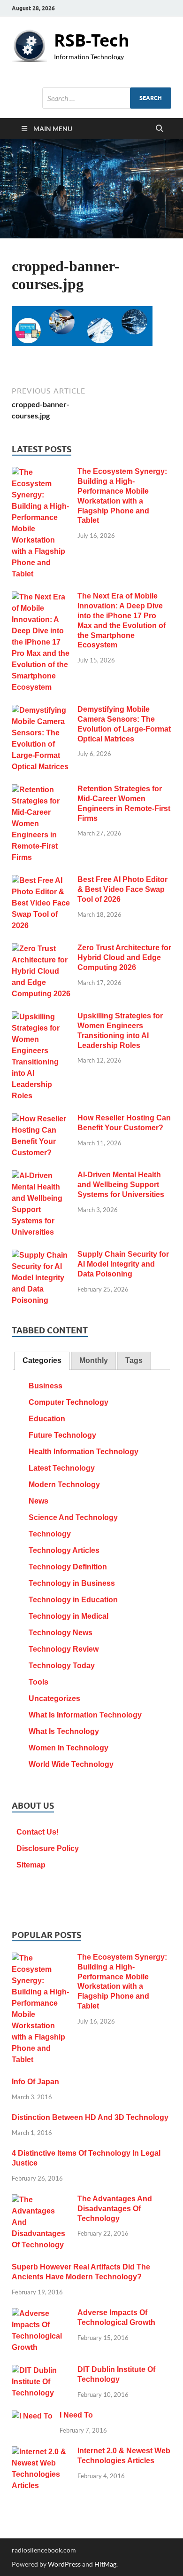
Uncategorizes (54, 1698)
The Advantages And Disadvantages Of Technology (115, 2209)
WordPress (64, 2564)
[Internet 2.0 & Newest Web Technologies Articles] (41, 2452)
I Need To (76, 2415)
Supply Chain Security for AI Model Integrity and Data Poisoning (123, 1264)
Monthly (94, 1360)
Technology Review (64, 1649)
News (38, 1501)
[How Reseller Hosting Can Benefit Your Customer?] (41, 1119)
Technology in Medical (69, 1616)
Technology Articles (64, 1550)
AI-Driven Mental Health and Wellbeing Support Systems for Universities (121, 1185)
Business (46, 1386)
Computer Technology (69, 1402)
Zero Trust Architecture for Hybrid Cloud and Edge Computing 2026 (124, 957)
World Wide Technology (71, 1764)
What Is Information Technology (85, 1715)
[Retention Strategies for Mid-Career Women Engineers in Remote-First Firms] (41, 790)
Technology (50, 1534)
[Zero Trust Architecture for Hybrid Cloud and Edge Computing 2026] (41, 949)
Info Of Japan (35, 2082)
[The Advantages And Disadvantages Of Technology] (41, 2200)
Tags (134, 1360)
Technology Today (62, 1666)
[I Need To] (32, 2416)
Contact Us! (38, 1832)
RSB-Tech (92, 40)
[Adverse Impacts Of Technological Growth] (41, 2314)
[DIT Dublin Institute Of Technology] (41, 2371)
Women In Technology (69, 1748)
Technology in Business (72, 1583)
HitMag (105, 2564)
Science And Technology (73, 1517)
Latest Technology (62, 1468)
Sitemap (31, 1865)
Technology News (61, 1633)
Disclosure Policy (48, 1848)
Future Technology (62, 1435)
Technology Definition (68, 1567)
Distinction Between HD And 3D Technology (90, 2117)
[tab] (42, 1361)
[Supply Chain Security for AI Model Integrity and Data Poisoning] (41, 1256)
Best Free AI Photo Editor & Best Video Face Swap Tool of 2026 (122, 889)
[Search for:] (107, 98)
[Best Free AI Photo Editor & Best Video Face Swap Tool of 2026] (41, 881)
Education (47, 1419)
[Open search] (160, 129)
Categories (42, 1360)
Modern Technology (64, 1485)
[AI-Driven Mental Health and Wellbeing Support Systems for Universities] (41, 1176)
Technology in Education (73, 1600)
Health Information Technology (84, 1452)
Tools (38, 1682)
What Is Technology (64, 1731)
